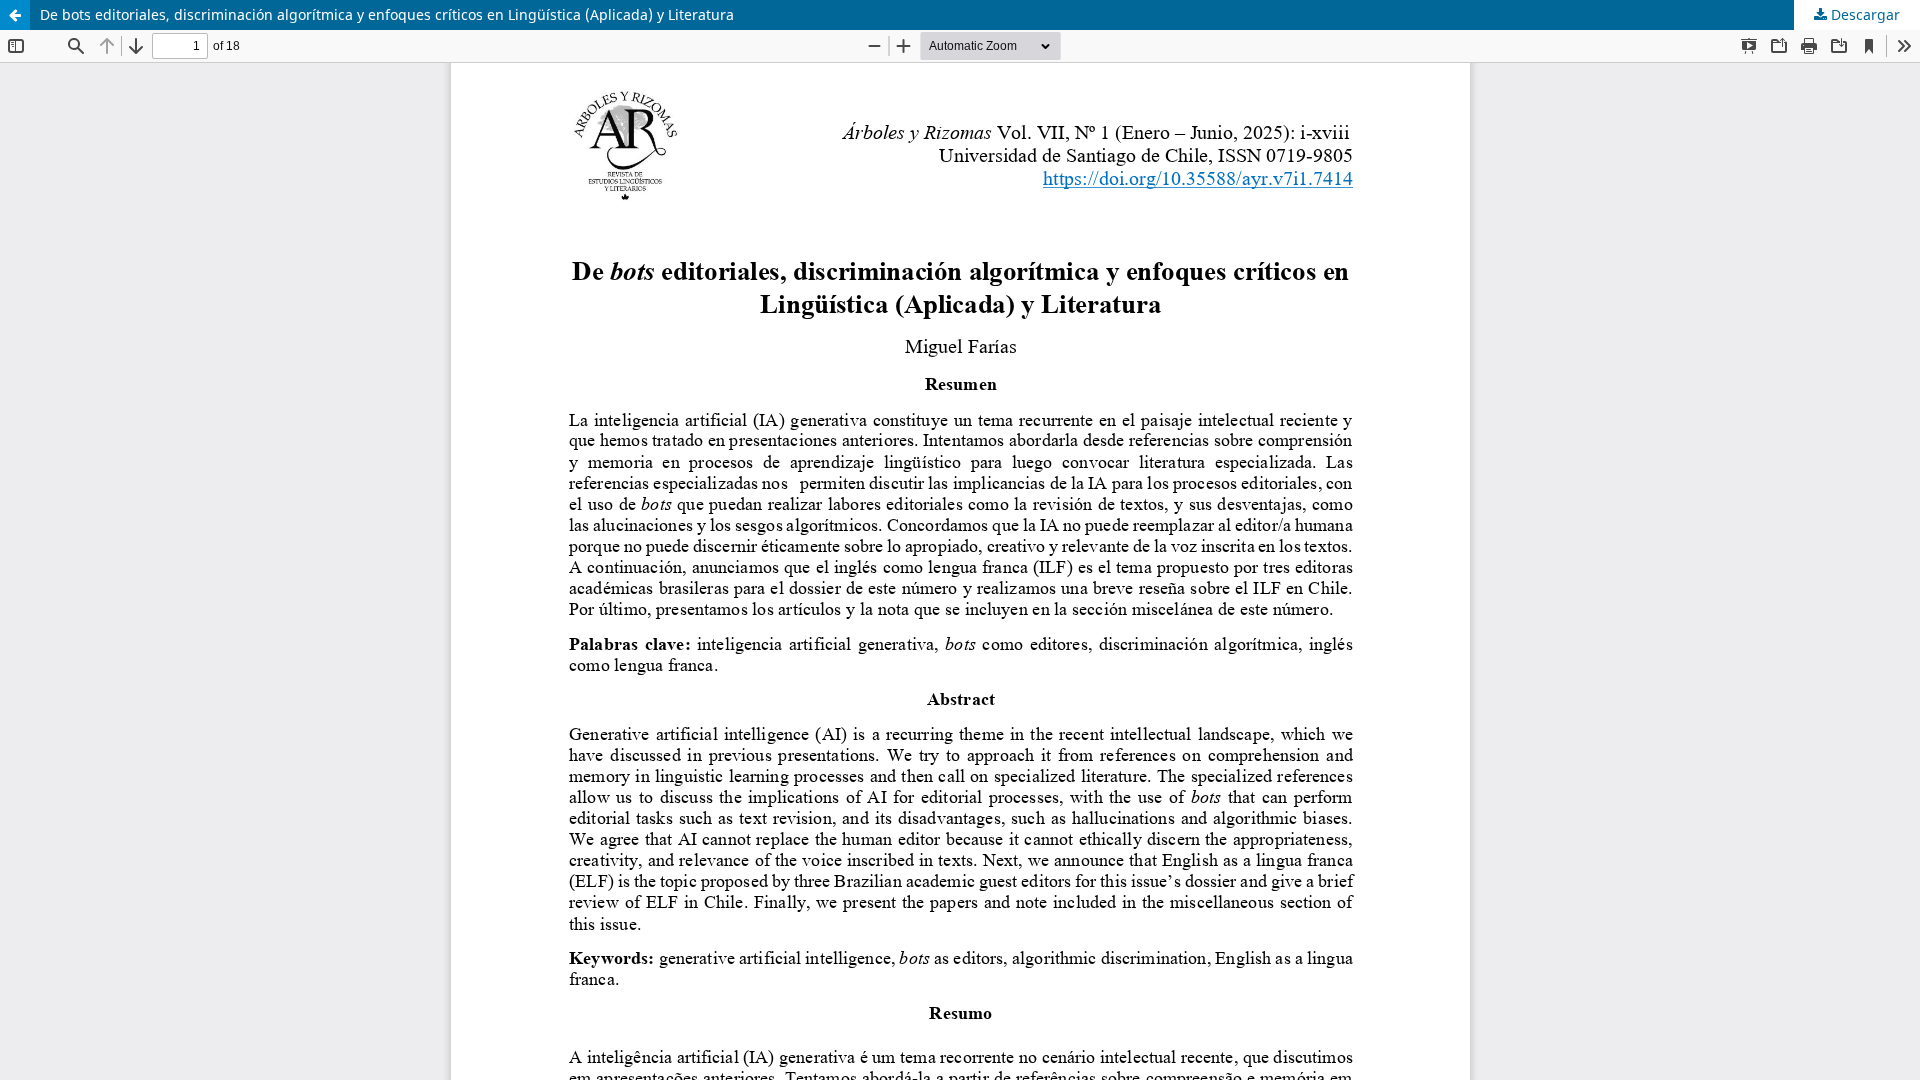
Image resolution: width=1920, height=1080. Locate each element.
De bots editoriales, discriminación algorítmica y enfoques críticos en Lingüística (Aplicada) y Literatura (387, 14)
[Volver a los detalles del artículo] (15, 15)
